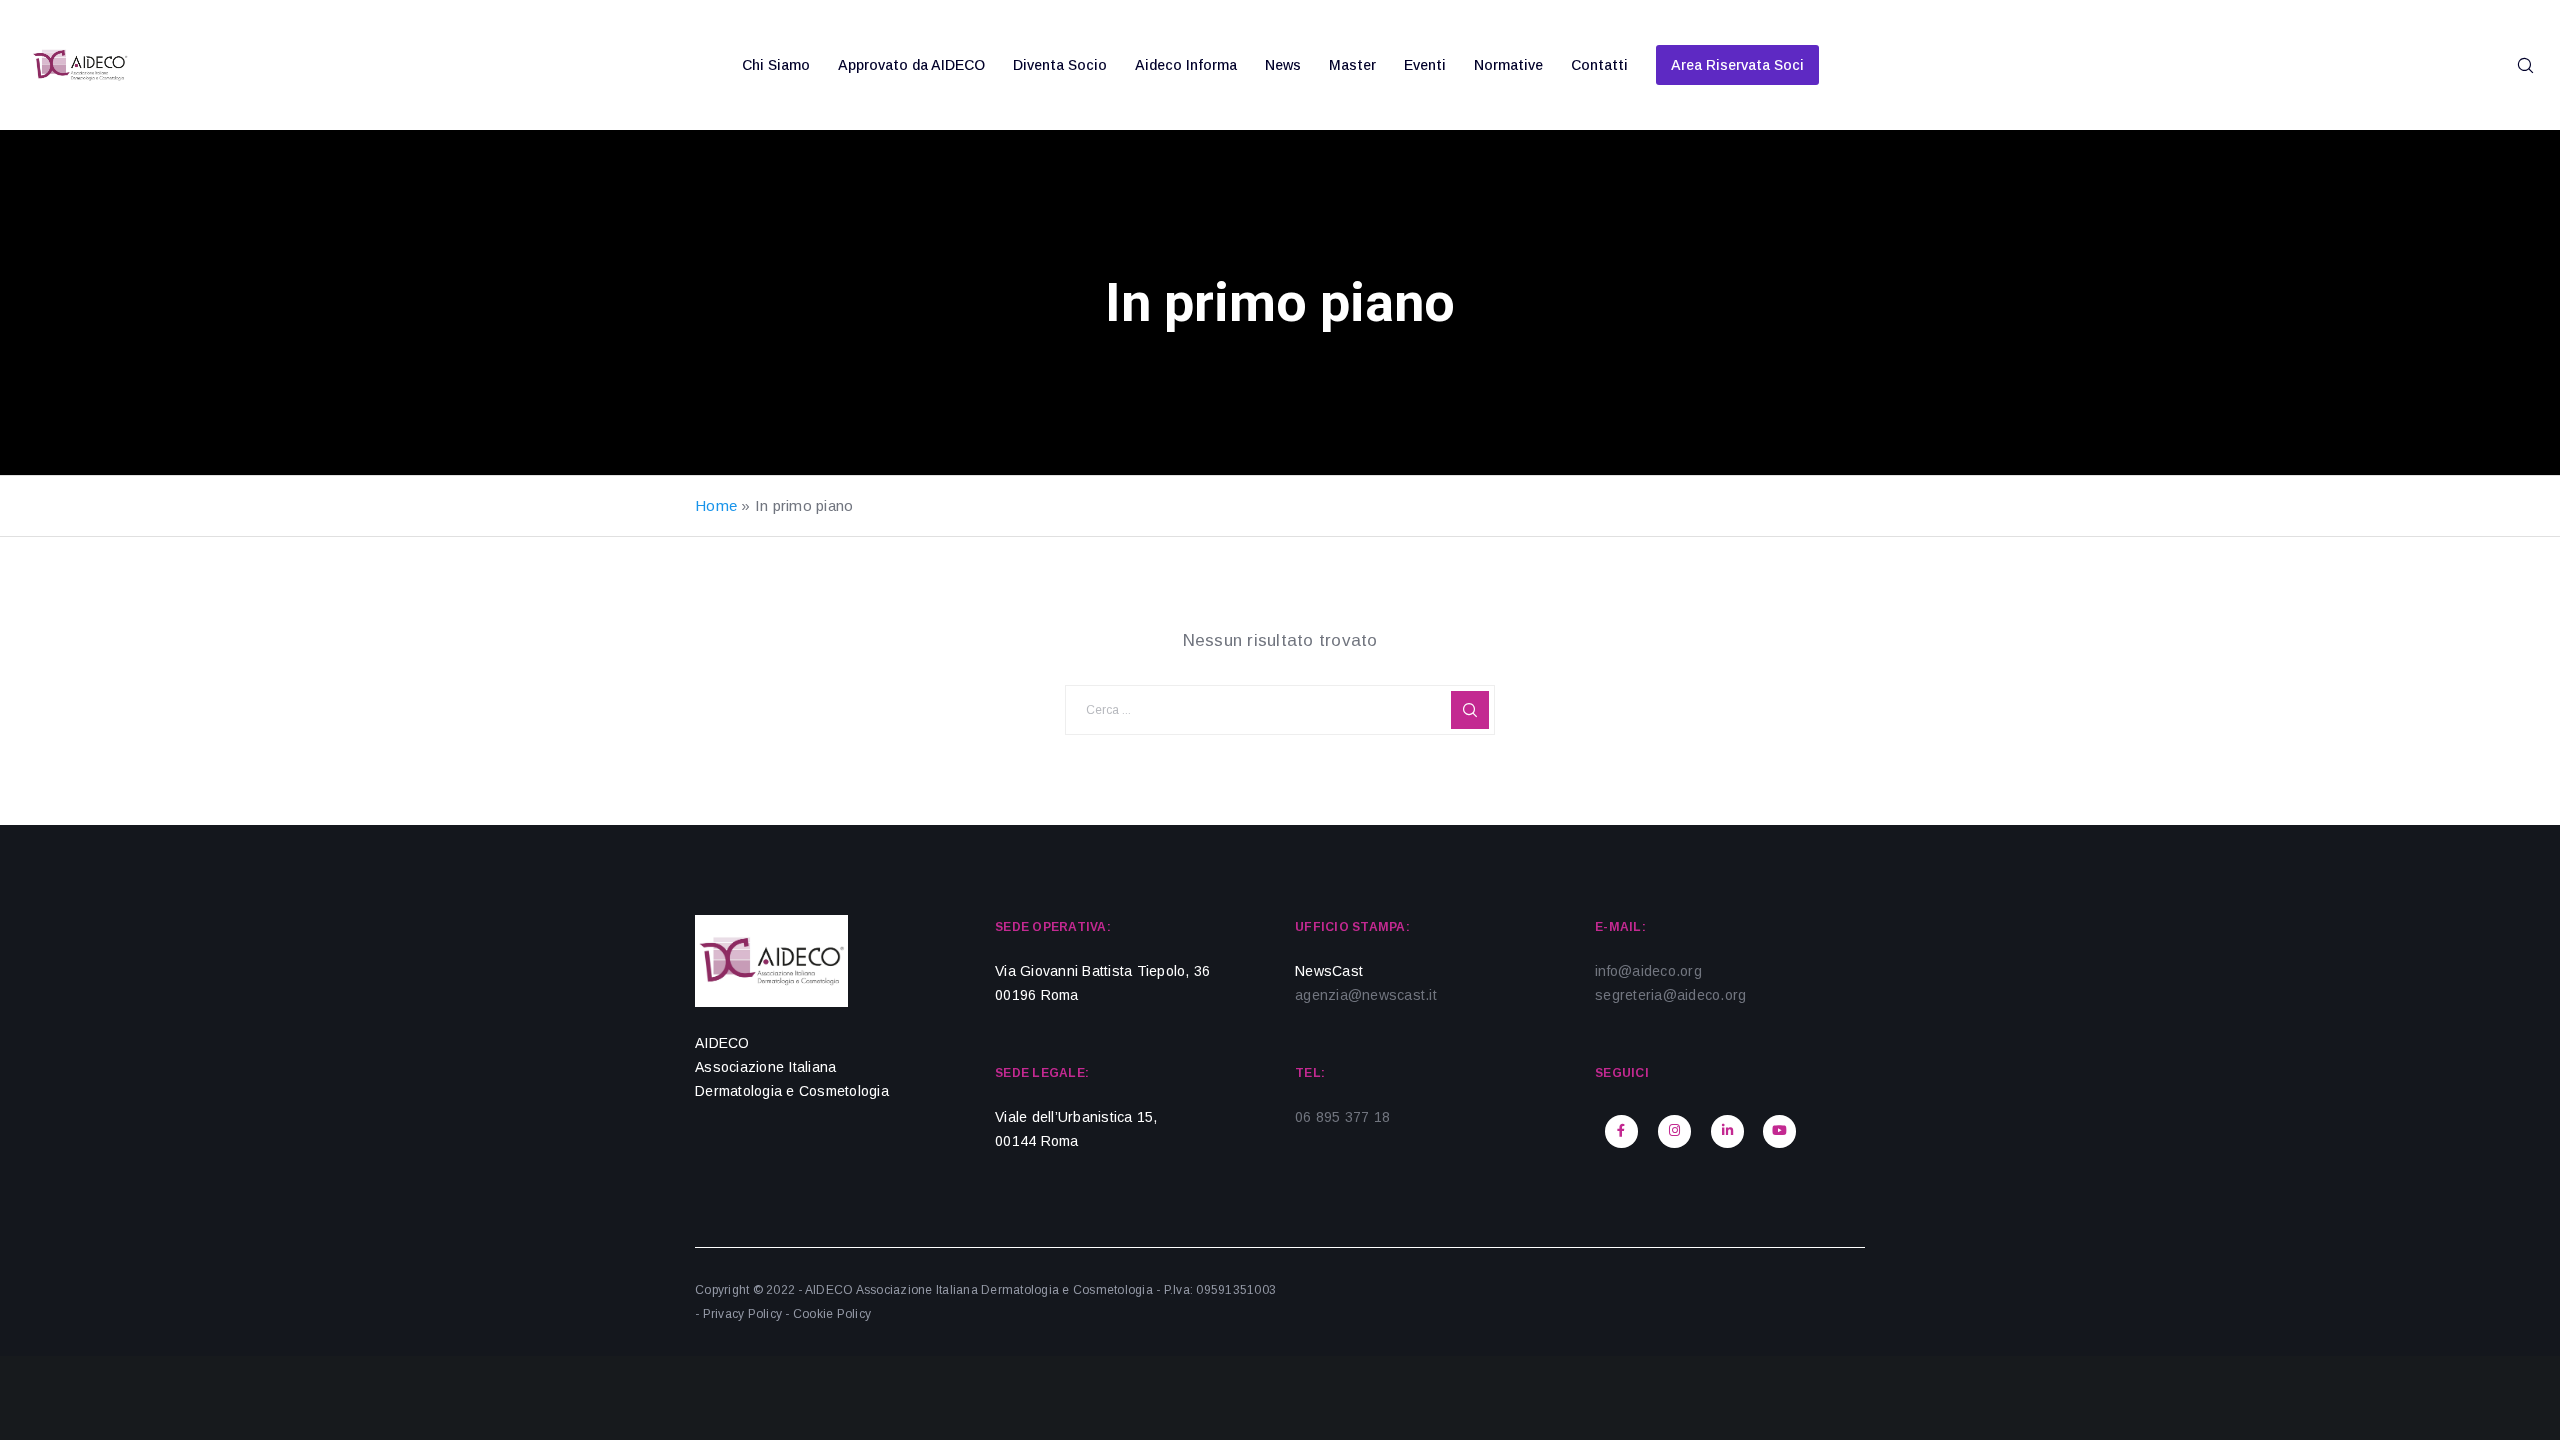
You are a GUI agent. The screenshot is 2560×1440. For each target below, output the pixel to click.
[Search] (2512, 65)
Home (716, 505)
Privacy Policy (743, 1314)
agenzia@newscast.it (1366, 995)
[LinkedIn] (1727, 1131)
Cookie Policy (832, 1314)
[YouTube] (1779, 1131)
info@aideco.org (1648, 971)
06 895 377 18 (1342, 1117)
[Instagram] (1674, 1131)
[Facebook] (1621, 1131)
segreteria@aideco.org (1670, 995)
